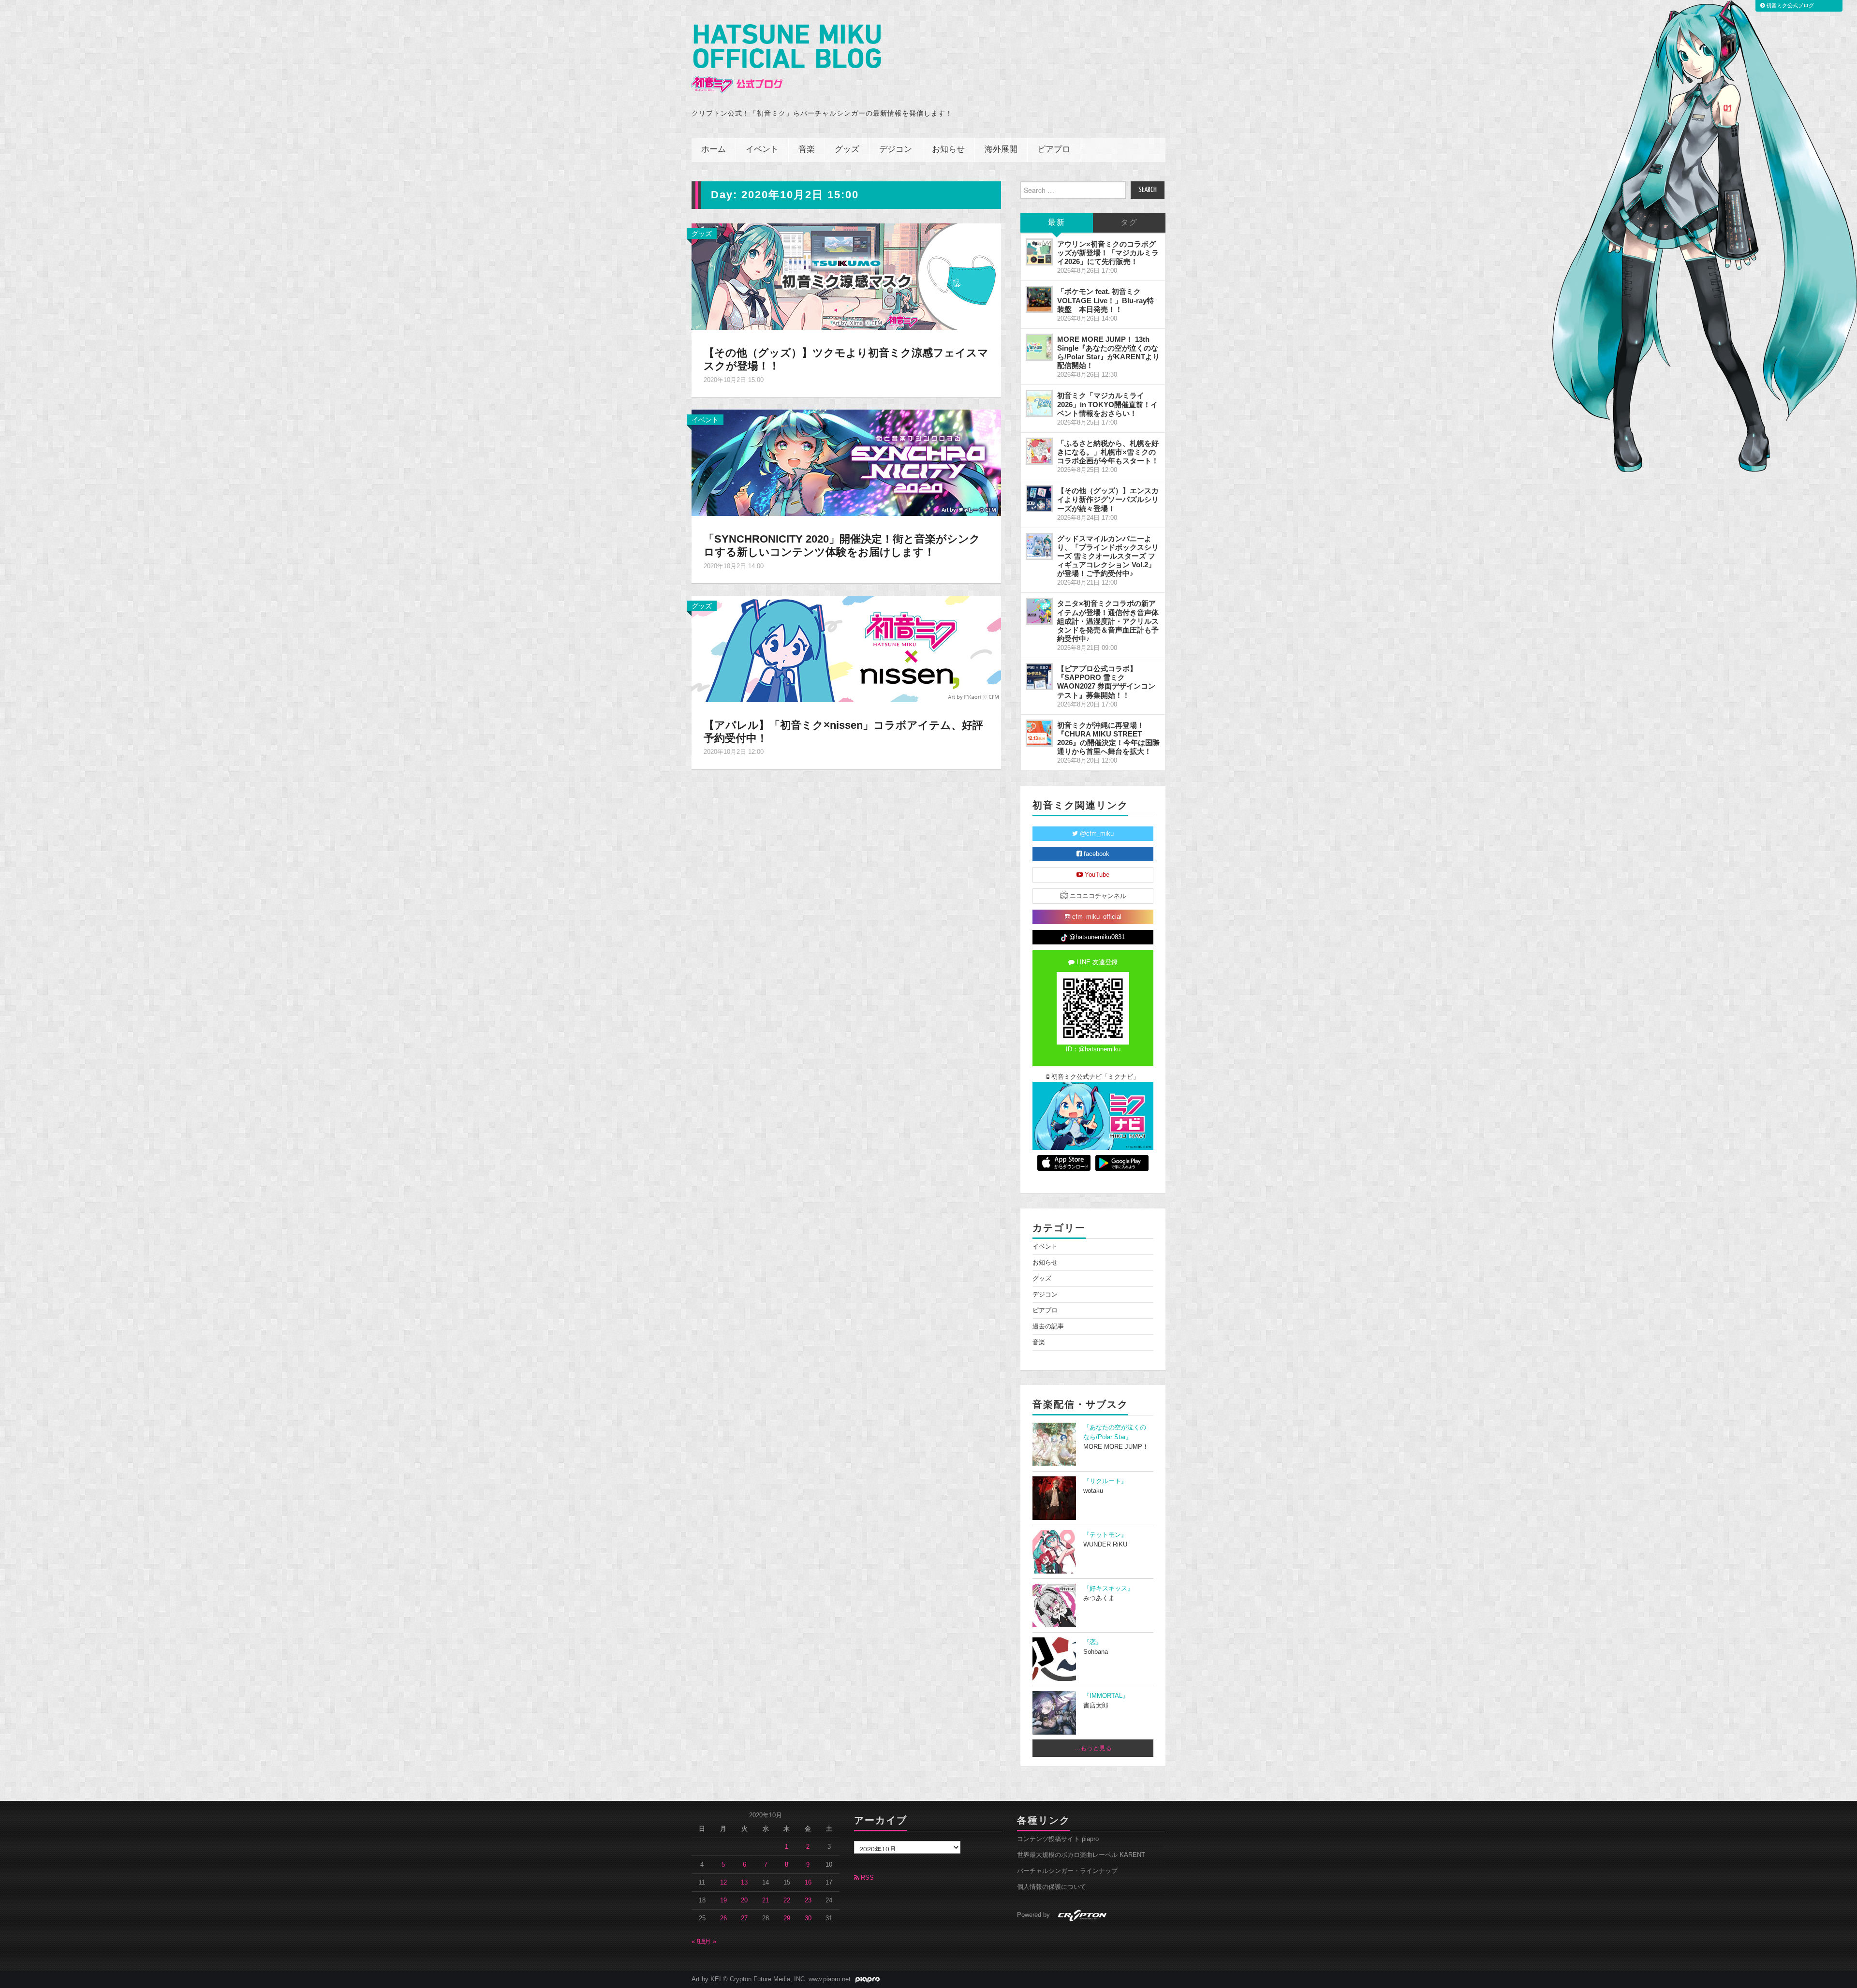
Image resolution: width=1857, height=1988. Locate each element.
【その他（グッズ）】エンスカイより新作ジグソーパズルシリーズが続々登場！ (1108, 499)
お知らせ (948, 150)
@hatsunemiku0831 (1096, 937)
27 (744, 1918)
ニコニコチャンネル (1097, 896)
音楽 (807, 150)
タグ (1129, 223)
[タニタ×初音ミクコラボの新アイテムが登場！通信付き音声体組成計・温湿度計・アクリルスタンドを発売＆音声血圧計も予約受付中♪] (1039, 611)
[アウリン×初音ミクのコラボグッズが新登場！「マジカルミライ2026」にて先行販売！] (1039, 252)
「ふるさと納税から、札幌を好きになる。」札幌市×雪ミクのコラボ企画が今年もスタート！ (1108, 452)
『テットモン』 (1105, 1535)
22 (787, 1900)
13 (744, 1883)
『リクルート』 (1105, 1481)
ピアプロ (1054, 150)
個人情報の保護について (1052, 1887)
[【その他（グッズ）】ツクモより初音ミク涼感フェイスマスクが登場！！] (846, 276)
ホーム (714, 150)
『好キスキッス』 (1108, 1589)
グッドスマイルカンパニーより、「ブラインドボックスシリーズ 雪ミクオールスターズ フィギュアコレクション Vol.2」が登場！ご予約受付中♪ (1108, 556)
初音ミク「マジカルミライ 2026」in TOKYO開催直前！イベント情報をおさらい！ (1107, 404)
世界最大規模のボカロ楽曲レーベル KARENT (1081, 1855)
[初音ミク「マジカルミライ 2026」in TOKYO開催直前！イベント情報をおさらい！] (1039, 403)
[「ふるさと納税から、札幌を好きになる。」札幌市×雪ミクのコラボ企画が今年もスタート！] (1039, 451)
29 (787, 1918)
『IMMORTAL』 (1106, 1696)
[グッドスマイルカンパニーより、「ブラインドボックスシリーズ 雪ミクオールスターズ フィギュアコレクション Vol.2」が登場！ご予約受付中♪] (1039, 546)
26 (723, 1918)
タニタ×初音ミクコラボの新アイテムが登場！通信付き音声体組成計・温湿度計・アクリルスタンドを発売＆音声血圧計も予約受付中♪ (1108, 621)
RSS (866, 1878)
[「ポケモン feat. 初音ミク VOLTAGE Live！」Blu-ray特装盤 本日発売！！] (1039, 299)
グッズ (847, 150)
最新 (1057, 223)
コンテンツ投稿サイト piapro (1058, 1839)
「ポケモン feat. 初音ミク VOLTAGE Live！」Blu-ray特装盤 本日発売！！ (1105, 300)
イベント (762, 150)
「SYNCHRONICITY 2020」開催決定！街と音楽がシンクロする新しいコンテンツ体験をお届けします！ (842, 545)
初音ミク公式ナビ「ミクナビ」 (1094, 1077)
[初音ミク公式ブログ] (786, 59)
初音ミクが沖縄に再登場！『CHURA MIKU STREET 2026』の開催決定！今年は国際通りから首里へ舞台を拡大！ (1108, 738)
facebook (1096, 854)
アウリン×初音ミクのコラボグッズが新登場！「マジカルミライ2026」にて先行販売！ (1108, 253)
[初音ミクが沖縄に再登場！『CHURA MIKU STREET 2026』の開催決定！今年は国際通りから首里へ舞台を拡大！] (1039, 733)
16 (808, 1883)
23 (808, 1900)
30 (808, 1918)
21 (766, 1900)
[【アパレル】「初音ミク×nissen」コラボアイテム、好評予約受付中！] (846, 648)
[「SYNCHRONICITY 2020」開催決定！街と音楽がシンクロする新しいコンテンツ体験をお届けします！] (846, 462)
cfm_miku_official (1096, 917)
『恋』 (1093, 1642)
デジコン (896, 150)
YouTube (1096, 875)
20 (744, 1900)
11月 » (707, 1942)
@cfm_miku (1096, 834)
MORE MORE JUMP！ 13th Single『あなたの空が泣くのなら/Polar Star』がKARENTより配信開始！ (1108, 352)
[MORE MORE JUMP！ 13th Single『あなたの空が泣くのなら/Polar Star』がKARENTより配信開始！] (1039, 347)
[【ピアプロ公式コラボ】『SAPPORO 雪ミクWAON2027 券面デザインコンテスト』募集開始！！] (1039, 677)
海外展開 (1001, 150)
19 (723, 1900)
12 (723, 1883)
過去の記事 (1048, 1326)
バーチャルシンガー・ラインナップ (1067, 1871)
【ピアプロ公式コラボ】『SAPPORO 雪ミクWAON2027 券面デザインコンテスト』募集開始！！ (1106, 682)
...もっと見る (1093, 1748)
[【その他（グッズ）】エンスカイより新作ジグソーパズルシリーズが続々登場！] (1039, 499)
